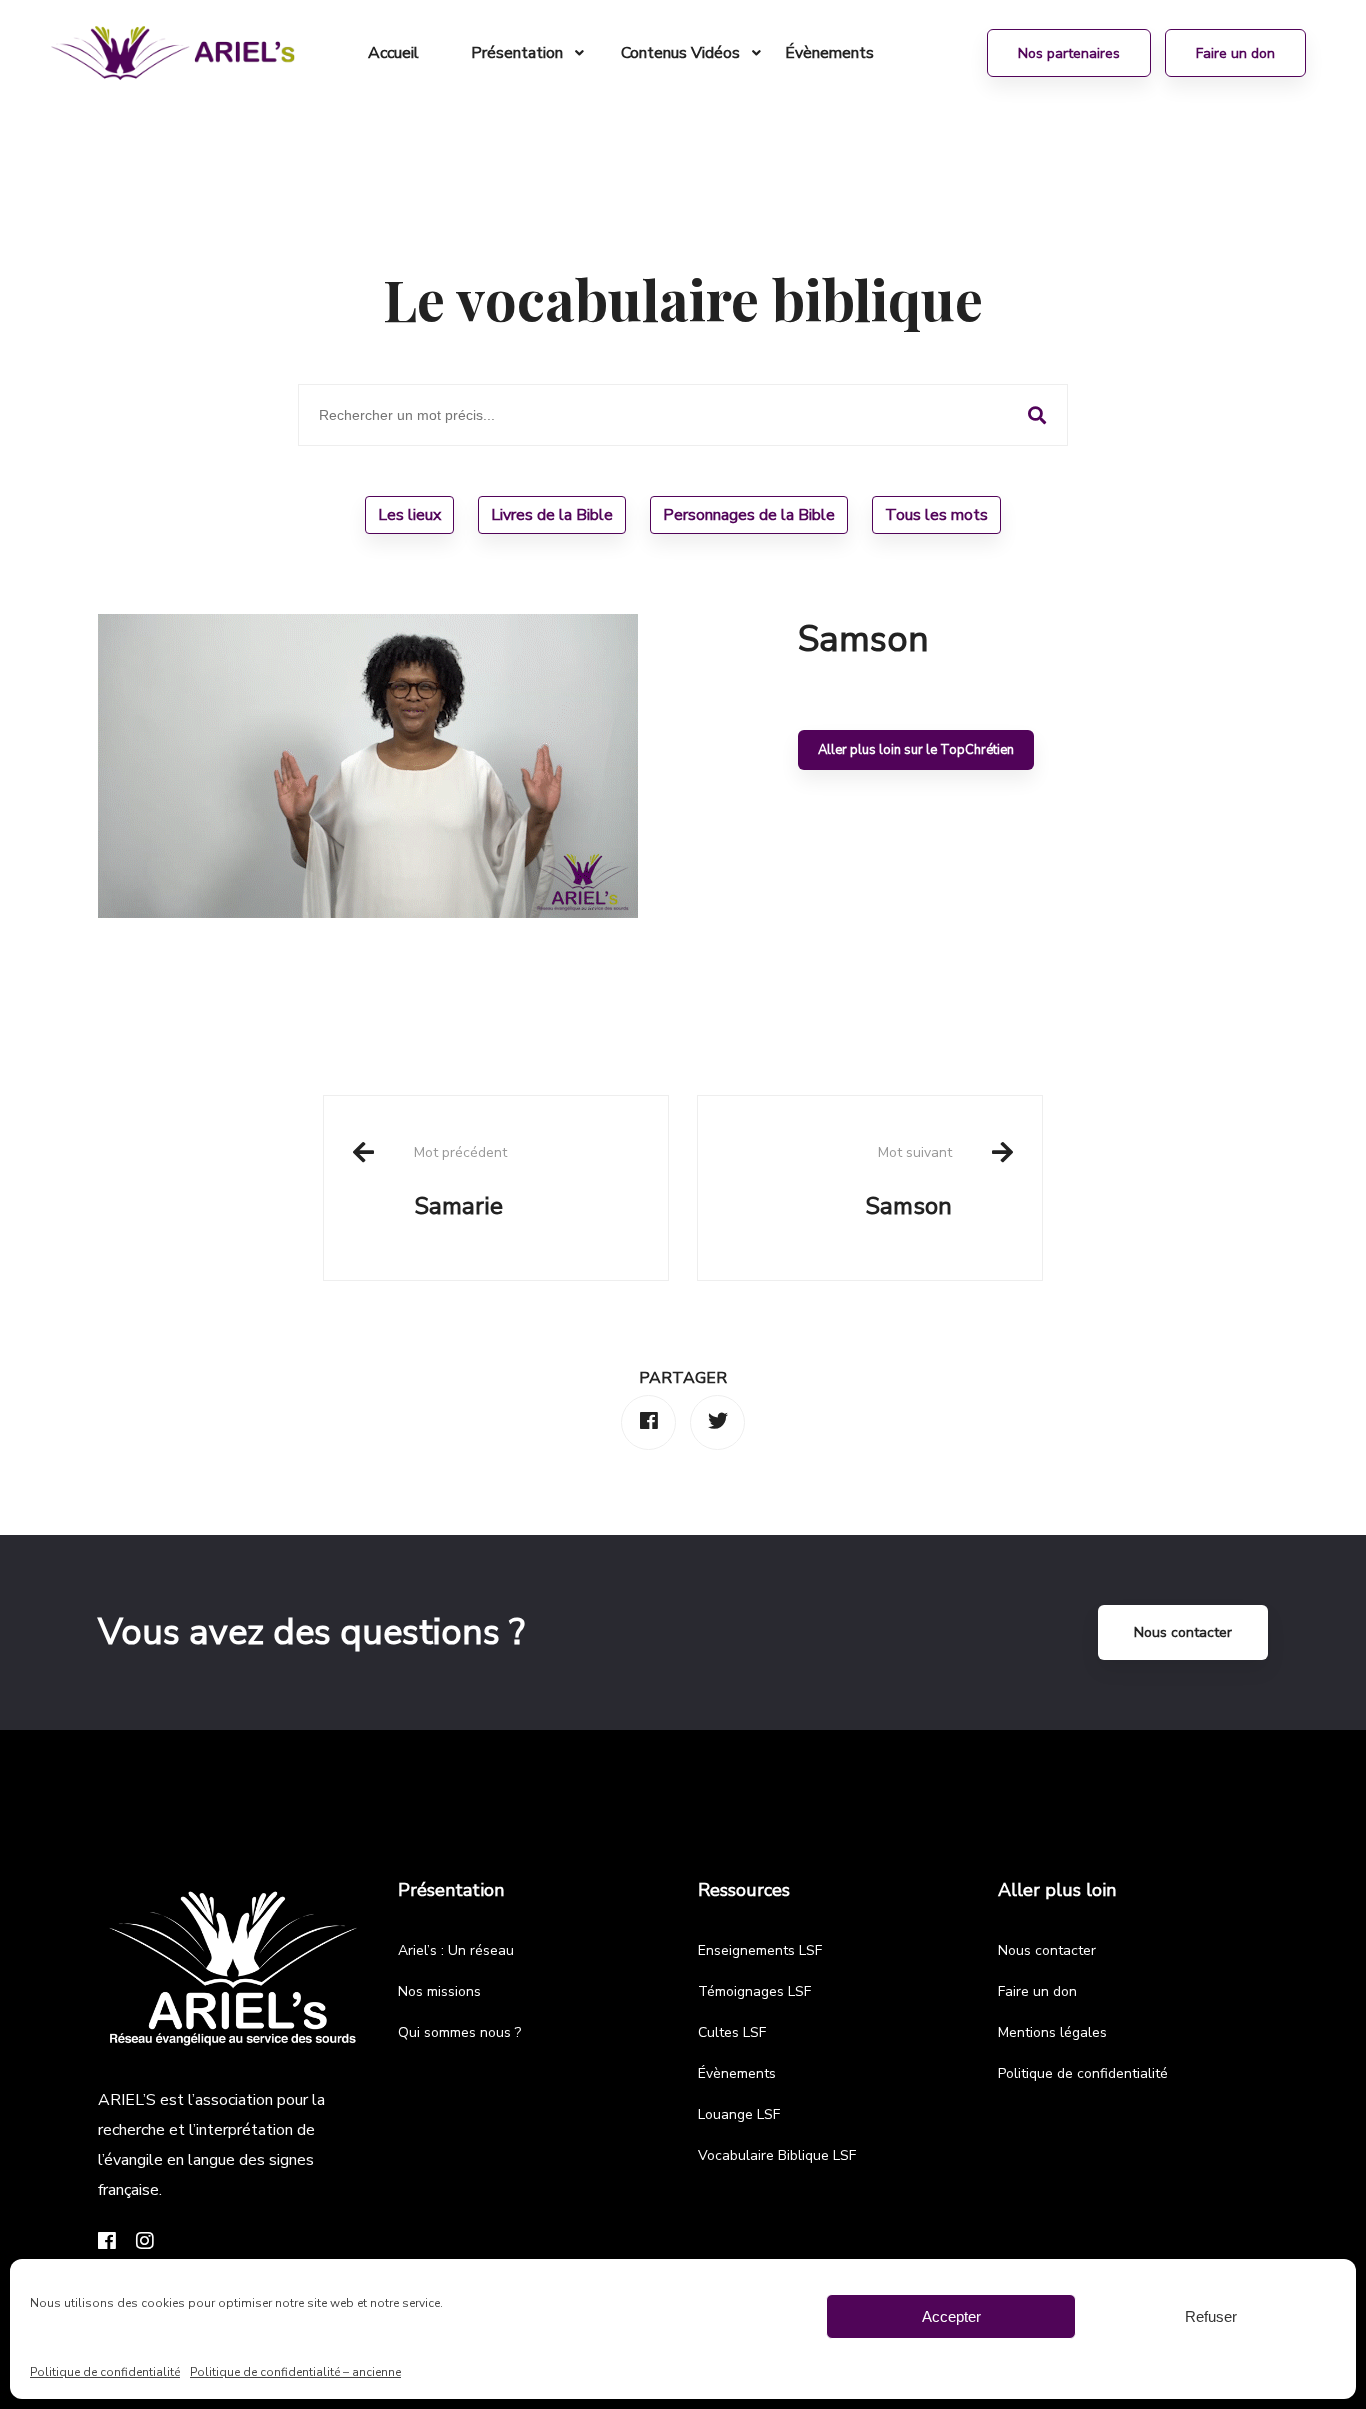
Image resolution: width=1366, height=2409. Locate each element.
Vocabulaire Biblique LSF (777, 2155)
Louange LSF (739, 2114)
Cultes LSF (732, 2032)
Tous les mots (936, 515)
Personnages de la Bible (749, 515)
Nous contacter (1183, 1632)
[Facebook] (648, 1422)
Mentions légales (1052, 2032)
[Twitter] (717, 1422)
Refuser (1211, 2316)
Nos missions (439, 1991)
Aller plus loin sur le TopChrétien (916, 750)
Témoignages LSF (754, 1991)
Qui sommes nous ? (459, 2032)
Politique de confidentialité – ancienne (295, 2372)
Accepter (951, 2316)
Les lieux (409, 515)
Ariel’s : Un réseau (456, 1950)
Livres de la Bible (552, 515)
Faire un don (1037, 1991)
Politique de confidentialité (105, 2372)
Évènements (737, 2073)
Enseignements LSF (760, 1950)
